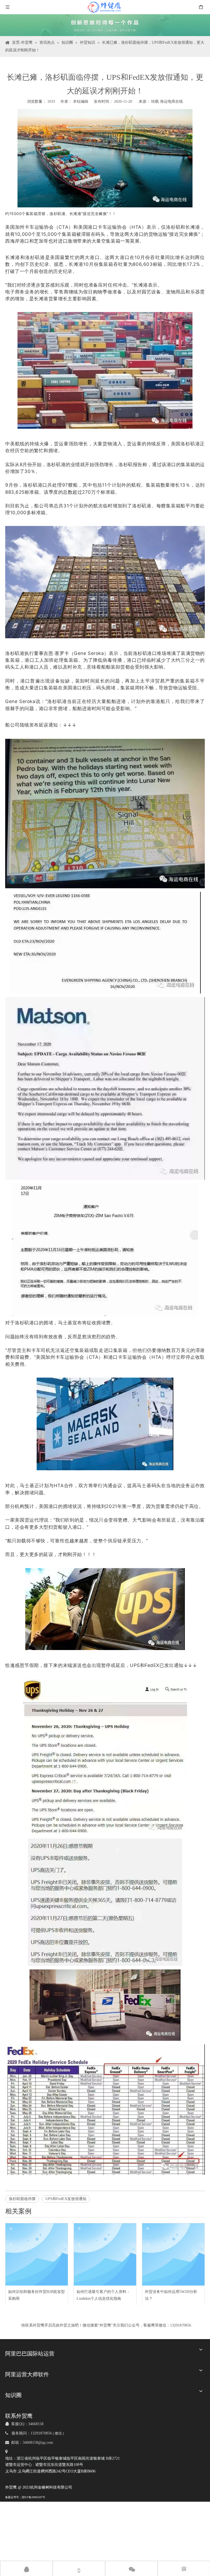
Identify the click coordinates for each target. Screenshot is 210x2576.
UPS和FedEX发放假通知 (66, 2199)
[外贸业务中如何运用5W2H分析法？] (173, 2254)
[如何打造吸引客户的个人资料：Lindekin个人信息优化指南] (105, 2254)
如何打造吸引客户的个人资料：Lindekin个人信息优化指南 (103, 2295)
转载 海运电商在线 (167, 102)
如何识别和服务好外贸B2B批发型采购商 (37, 2295)
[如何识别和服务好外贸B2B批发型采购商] (37, 2254)
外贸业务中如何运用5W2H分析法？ (171, 2295)
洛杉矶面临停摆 (22, 2199)
